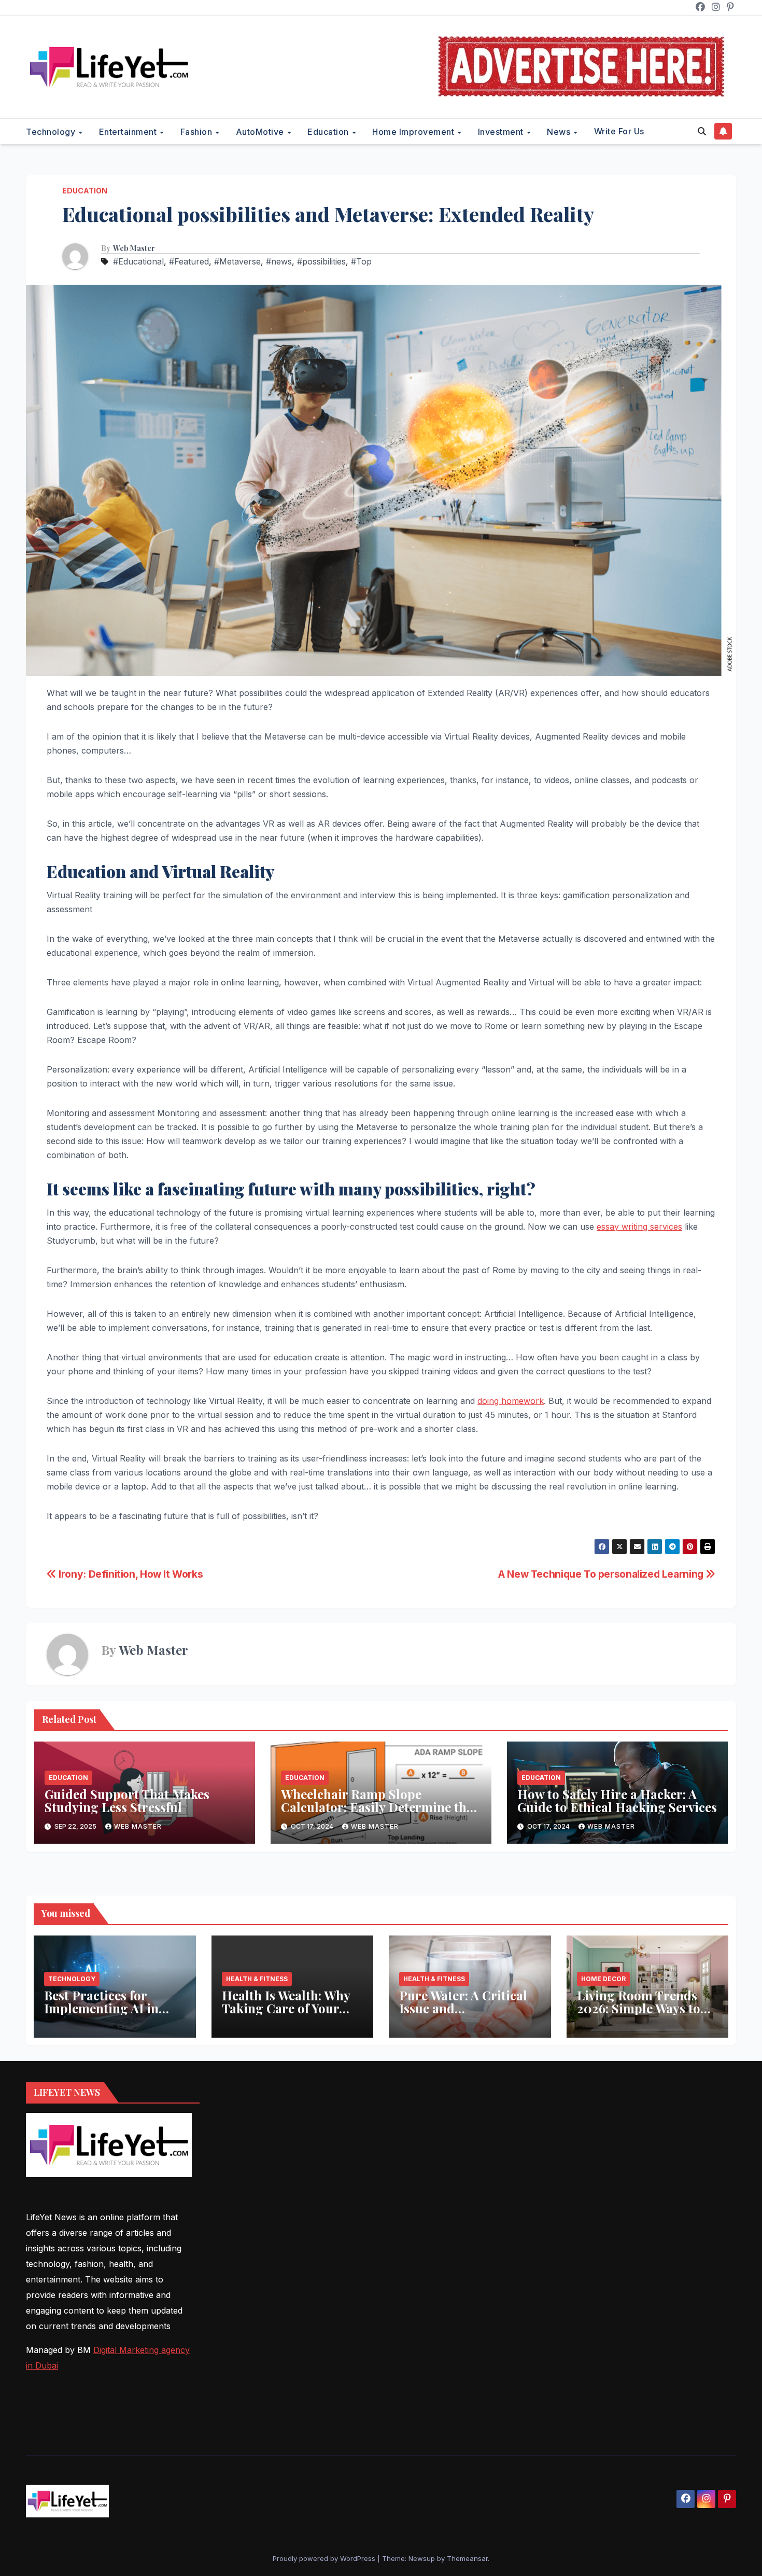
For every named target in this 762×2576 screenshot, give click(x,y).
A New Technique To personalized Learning (602, 1574)
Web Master (134, 248)
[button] (702, 131)
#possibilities (321, 261)
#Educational (138, 261)
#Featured (189, 261)
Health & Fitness (257, 1979)
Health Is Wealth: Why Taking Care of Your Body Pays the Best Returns (286, 2015)
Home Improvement (414, 132)
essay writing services (639, 1227)
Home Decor (603, 1979)
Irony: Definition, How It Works (130, 1574)
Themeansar (467, 2558)
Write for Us (619, 131)
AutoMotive (261, 132)
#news (279, 261)
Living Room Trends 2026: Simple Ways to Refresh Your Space (639, 2008)
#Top (361, 261)
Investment (502, 132)
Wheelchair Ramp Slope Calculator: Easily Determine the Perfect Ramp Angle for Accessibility (377, 1813)
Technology (52, 132)
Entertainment (129, 132)
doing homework (511, 1401)
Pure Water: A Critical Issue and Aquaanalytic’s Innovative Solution (463, 2015)
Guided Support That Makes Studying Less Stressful (127, 1800)
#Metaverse (237, 261)
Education (329, 132)
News (560, 132)
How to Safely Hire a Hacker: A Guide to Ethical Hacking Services (617, 1800)
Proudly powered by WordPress (325, 2558)
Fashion (197, 132)
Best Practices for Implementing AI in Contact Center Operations (101, 2015)
